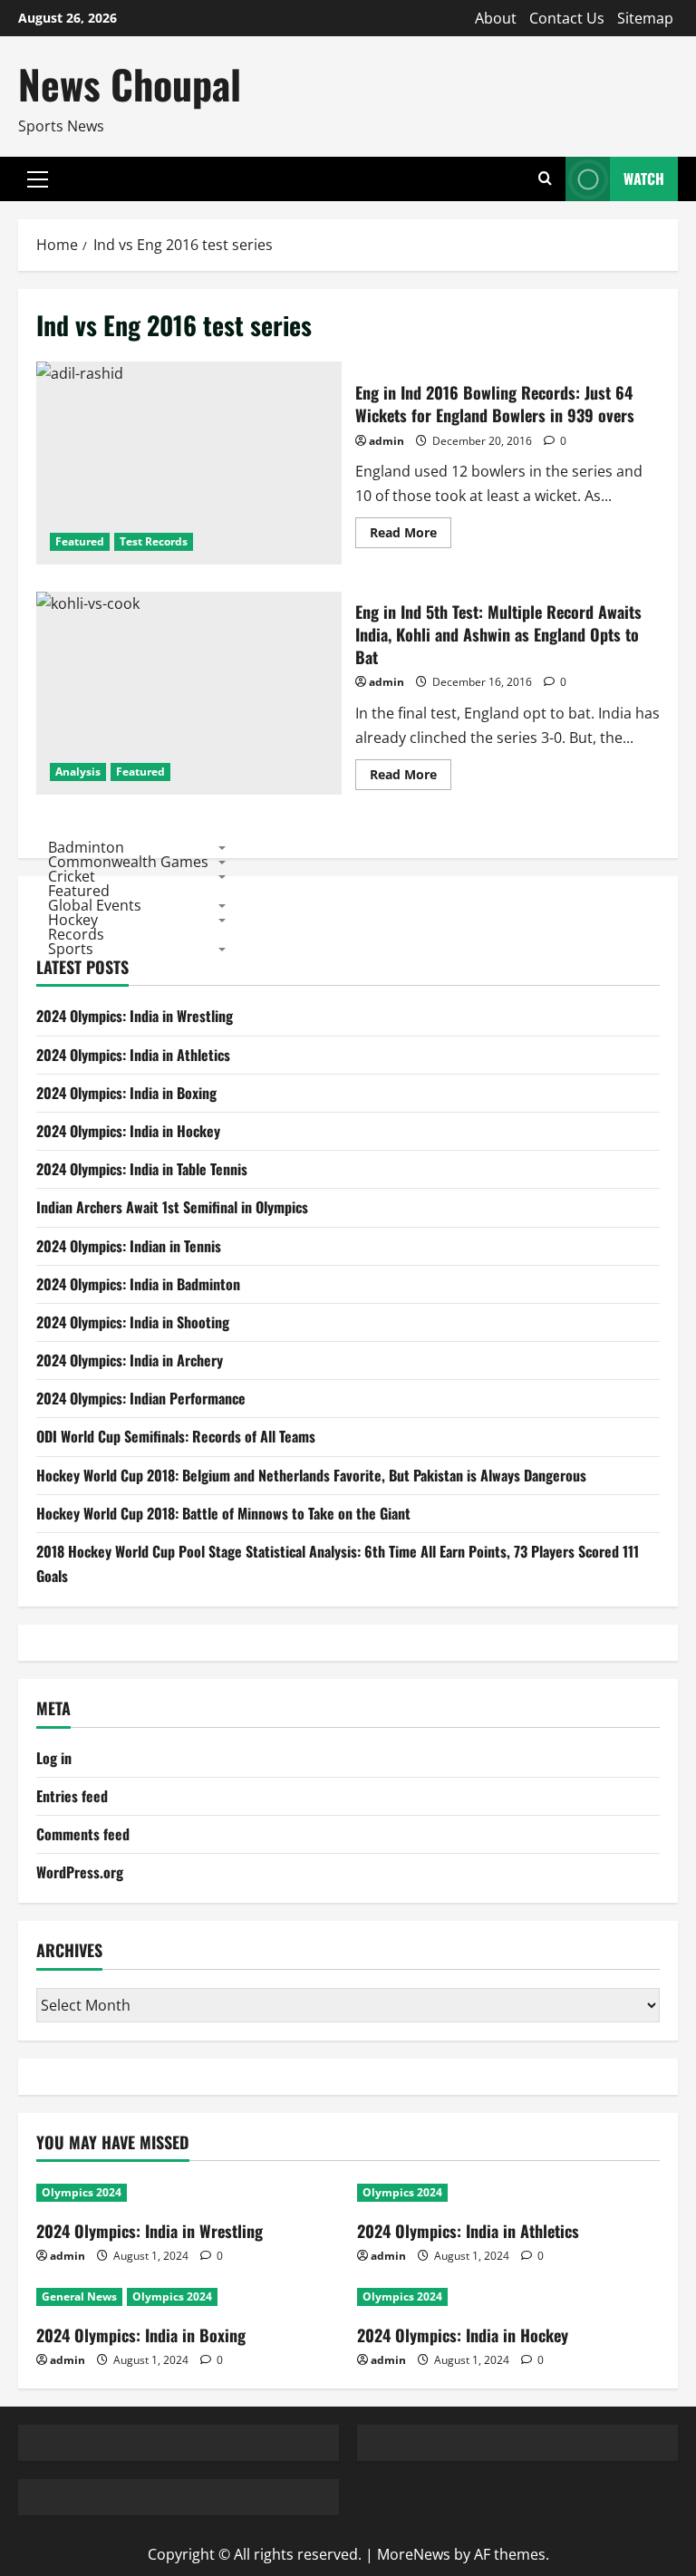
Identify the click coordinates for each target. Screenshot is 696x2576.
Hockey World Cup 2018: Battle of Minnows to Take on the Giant (223, 1513)
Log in (54, 1758)
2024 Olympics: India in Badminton (138, 1284)
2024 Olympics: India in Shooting (133, 1322)
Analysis (78, 772)
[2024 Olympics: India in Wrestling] (188, 2193)
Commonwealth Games (128, 862)
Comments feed (83, 1834)
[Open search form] (545, 179)
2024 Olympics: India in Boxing (126, 1093)
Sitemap (645, 18)
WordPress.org (80, 1872)
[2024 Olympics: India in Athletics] (508, 2193)
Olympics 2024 (82, 2192)
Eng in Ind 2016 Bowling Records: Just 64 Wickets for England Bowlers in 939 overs (189, 463)
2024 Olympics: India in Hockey (128, 1131)
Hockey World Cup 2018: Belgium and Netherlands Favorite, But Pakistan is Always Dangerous (311, 1475)
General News (79, 2296)
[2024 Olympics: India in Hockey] (508, 2297)
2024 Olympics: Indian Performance (141, 1398)
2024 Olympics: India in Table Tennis (142, 1169)
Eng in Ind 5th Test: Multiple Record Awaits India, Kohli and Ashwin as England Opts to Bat (189, 693)
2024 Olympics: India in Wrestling (135, 1016)
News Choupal (130, 84)
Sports (71, 949)
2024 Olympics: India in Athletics (133, 1055)
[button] (38, 179)
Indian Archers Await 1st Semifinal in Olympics (172, 1207)
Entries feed (72, 1796)
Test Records (154, 541)
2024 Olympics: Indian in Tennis (129, 1246)
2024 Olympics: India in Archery (130, 1360)
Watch (644, 178)
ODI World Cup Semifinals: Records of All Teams (176, 1436)
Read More (411, 535)
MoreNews (414, 2554)
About (496, 18)
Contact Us (567, 18)
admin (387, 441)
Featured (80, 541)
